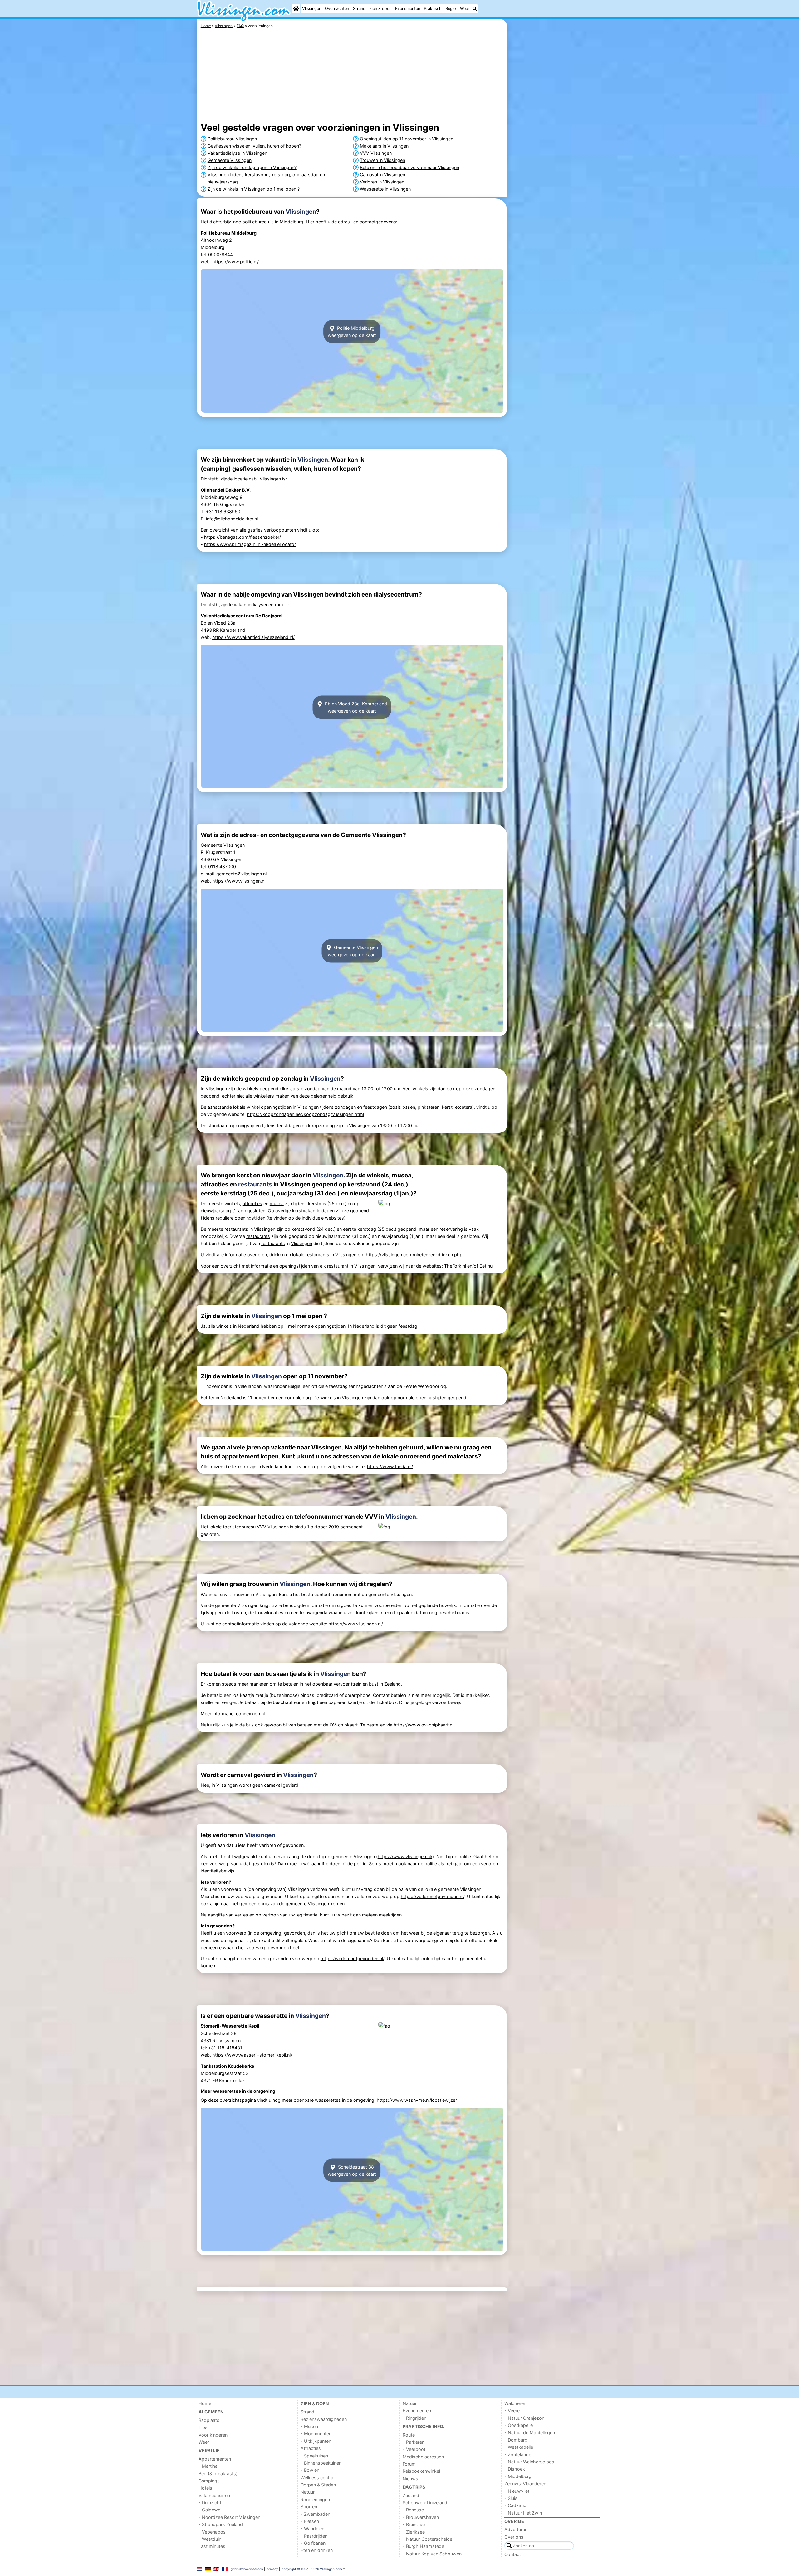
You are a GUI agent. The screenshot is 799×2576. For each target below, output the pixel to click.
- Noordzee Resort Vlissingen (229, 2517)
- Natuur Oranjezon (524, 2418)
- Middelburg (518, 2476)
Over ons (514, 2537)
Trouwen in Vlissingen (382, 160)
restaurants (255, 1184)
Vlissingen (312, 9)
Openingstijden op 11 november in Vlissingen (407, 139)
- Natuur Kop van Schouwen (432, 2554)
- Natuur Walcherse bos (529, 2462)
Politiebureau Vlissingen (232, 139)
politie (360, 1864)
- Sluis (511, 2498)
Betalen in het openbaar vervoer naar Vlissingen (409, 167)
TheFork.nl (455, 1266)
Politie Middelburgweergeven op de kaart (352, 332)
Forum (409, 2464)
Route (409, 2435)
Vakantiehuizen (214, 2495)
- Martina (208, 2466)
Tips (203, 2427)
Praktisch (433, 9)
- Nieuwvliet (517, 2491)
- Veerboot (414, 2449)
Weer (465, 9)
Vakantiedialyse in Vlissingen (237, 153)
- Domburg (516, 2440)
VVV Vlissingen (376, 153)
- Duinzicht (210, 2503)
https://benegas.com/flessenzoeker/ (243, 537)
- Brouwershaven (421, 2517)
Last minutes (212, 2546)
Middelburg (292, 222)
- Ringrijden (414, 2418)
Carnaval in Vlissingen (382, 175)
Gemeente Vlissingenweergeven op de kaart (353, 951)
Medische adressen (423, 2457)
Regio (451, 9)
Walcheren (515, 2403)
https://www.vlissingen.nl (239, 881)
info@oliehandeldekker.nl (232, 519)
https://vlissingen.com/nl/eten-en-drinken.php (414, 1255)
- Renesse (413, 2510)
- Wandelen (312, 2528)
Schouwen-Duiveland (425, 2503)
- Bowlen (310, 2470)
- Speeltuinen (314, 2456)
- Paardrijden (314, 2536)
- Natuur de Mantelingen (530, 2433)
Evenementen (408, 9)
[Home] (296, 9)
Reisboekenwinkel (421, 2471)
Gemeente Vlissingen (230, 160)
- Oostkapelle (519, 2425)
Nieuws (410, 2479)
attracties (252, 1203)
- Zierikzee (414, 2532)
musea (277, 1203)
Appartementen (215, 2459)
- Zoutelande (518, 2454)
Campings (209, 2481)
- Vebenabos (212, 2532)
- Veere (512, 2410)
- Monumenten (316, 2434)
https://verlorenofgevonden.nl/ (433, 1896)
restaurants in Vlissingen (250, 1229)
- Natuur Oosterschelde (427, 2539)
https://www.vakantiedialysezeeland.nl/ (253, 637)
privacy (272, 2569)
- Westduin (210, 2539)
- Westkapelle (519, 2447)
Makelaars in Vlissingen (384, 146)
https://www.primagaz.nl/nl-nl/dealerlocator (250, 544)
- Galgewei (210, 2510)
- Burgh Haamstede (423, 2546)
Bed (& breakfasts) (218, 2474)
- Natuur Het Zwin (523, 2513)
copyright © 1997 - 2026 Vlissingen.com (312, 2569)
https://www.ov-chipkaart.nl (423, 1725)
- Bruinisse (414, 2524)
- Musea (309, 2426)
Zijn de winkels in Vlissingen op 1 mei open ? (254, 189)
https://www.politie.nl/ (235, 262)
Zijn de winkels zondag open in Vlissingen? (252, 167)
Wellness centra (317, 2478)
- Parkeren (414, 2442)
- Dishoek (515, 2469)
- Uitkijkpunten (316, 2441)
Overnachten (337, 9)
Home (205, 2403)
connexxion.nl (250, 1714)
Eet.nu (486, 1266)
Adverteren (516, 2529)
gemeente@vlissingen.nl (241, 874)
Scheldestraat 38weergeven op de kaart (352, 2170)
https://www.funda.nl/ (390, 1466)
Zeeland (411, 2495)
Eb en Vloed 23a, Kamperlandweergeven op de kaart (355, 707)
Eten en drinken (317, 2550)
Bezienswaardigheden (324, 2419)
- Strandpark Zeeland (221, 2524)
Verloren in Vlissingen (382, 182)
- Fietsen (310, 2521)
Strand (359, 9)
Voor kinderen (213, 2435)
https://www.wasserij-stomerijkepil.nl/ (252, 2055)
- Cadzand (515, 2505)
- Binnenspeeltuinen (321, 2463)
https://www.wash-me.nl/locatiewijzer (417, 2100)
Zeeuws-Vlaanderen (525, 2483)
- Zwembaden (315, 2514)
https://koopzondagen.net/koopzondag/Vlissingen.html (305, 1114)
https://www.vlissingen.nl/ (356, 1624)
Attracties (311, 2448)
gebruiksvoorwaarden (247, 2569)
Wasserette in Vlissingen (385, 189)
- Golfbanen (313, 2543)
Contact (513, 2554)
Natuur (308, 2492)
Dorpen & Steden (318, 2485)
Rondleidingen (315, 2499)
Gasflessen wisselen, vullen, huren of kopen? (254, 146)
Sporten (309, 2507)
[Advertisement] (556, 162)
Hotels (205, 2488)
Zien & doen (380, 9)
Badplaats (209, 2420)
